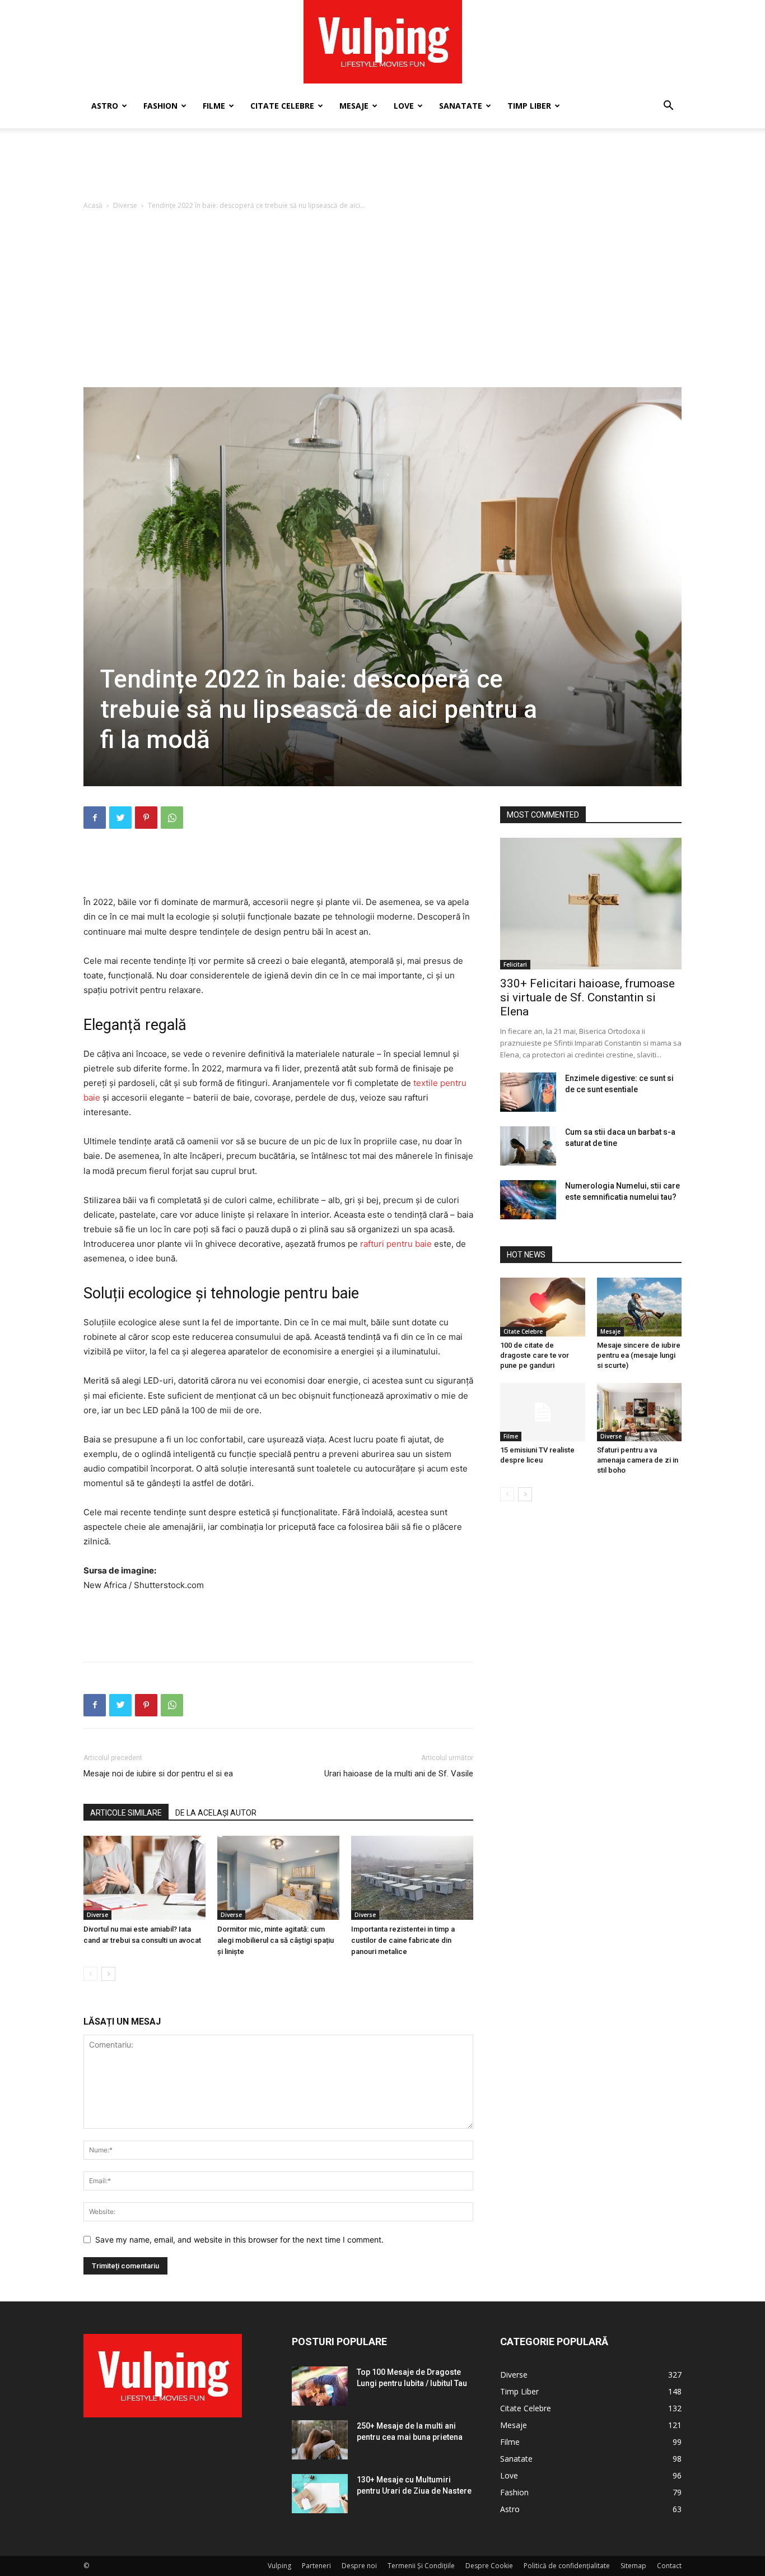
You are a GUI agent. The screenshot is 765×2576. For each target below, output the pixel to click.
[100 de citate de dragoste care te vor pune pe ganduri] (543, 1307)
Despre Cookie (489, 2566)
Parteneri (316, 2566)
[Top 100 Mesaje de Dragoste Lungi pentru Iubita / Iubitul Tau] (320, 2386)
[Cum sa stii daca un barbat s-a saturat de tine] (528, 1146)
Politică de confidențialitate (567, 2566)
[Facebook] (95, 818)
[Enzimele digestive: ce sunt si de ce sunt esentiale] (528, 1092)
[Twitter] (120, 818)
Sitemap (633, 2566)
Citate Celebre (282, 106)
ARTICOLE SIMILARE (126, 1813)
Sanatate (461, 106)
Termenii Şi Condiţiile (421, 2566)
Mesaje (354, 106)
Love (404, 106)
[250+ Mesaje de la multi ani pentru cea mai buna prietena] (320, 2440)
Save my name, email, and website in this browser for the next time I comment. (239, 2240)
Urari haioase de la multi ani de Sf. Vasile (399, 1774)
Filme (214, 106)
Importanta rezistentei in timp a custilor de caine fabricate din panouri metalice (403, 1940)
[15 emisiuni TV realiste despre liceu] (543, 1412)
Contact (669, 2566)
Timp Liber (529, 106)
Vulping (279, 2566)
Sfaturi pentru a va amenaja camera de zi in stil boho (638, 1460)
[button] (668, 107)
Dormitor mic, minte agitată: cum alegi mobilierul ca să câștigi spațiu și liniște (276, 1940)
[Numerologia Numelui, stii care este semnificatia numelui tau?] (528, 1200)
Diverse (125, 205)
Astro (105, 106)
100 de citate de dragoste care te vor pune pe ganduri (535, 1355)
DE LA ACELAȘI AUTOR (216, 1813)
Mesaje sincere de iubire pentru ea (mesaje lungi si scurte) (639, 1355)
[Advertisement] (382, 167)
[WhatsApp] (172, 818)
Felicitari (515, 964)
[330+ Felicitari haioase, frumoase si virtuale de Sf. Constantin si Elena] (591, 904)
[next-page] (108, 1974)
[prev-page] (90, 1974)
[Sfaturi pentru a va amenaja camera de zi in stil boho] (640, 1412)
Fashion (160, 106)
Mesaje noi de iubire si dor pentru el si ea (158, 1774)
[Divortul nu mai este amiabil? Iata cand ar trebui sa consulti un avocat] (144, 1878)
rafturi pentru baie (396, 1244)
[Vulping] (383, 42)
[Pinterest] (146, 818)
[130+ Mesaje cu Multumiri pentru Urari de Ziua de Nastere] (320, 2494)
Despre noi (359, 2566)
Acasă (93, 205)
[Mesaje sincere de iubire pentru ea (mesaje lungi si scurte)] (640, 1307)
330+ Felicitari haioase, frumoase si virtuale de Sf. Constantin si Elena (587, 997)
